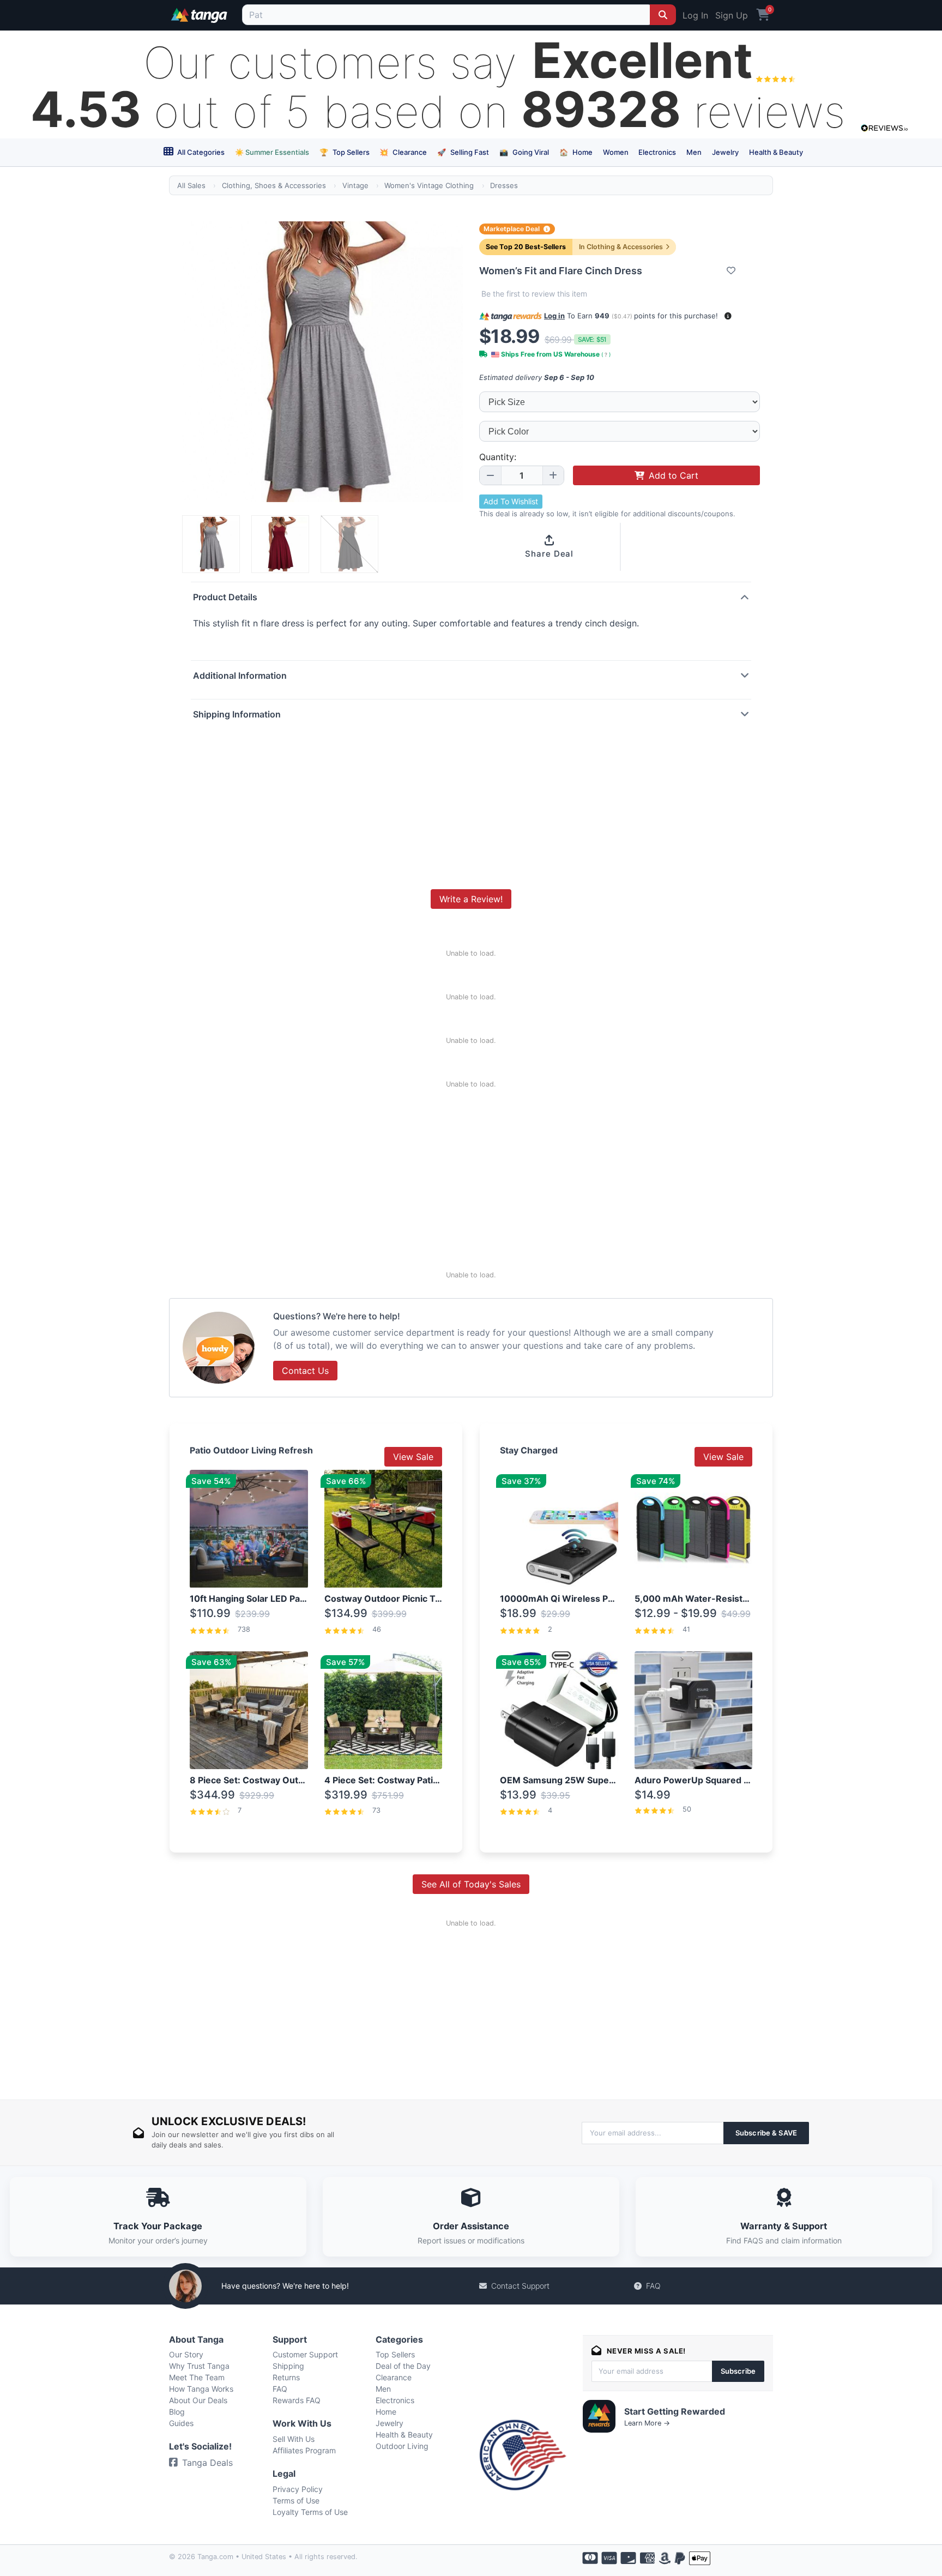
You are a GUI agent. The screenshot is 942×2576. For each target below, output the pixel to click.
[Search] (663, 15)
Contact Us (305, 1371)
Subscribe (738, 2371)
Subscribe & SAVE (766, 2133)
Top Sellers (345, 152)
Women (616, 152)
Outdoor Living (402, 2446)
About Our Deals (198, 2400)
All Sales (191, 185)
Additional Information (240, 675)
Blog (177, 2412)
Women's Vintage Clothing (429, 185)
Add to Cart (674, 475)
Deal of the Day (403, 2366)
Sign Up (732, 15)
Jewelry (725, 152)
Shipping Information (237, 714)
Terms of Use (296, 2500)
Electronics (657, 152)
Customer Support (305, 2354)
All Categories (200, 152)
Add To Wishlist (511, 501)
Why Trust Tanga (199, 2366)
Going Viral (524, 152)
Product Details (225, 597)
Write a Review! (471, 899)
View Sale (413, 1457)
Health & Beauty (776, 152)
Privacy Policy (298, 2489)
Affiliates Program (304, 2450)
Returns (286, 2377)
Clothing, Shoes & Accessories (274, 185)
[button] (728, 316)
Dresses (504, 185)
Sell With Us (294, 2439)
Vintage (355, 185)
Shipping (288, 2366)
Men (694, 152)
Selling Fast (463, 152)
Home (576, 152)
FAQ (653, 2286)
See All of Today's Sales (471, 1884)
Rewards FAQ (297, 2400)
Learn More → (647, 2423)
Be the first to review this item (534, 294)
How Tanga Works (201, 2389)
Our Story (186, 2354)
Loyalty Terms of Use (310, 2512)
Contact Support (520, 2286)
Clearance (403, 152)
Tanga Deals (207, 2463)
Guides (181, 2423)
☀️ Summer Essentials (272, 152)
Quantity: (498, 457)
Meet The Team (197, 2377)
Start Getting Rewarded (675, 2411)
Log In (695, 15)
